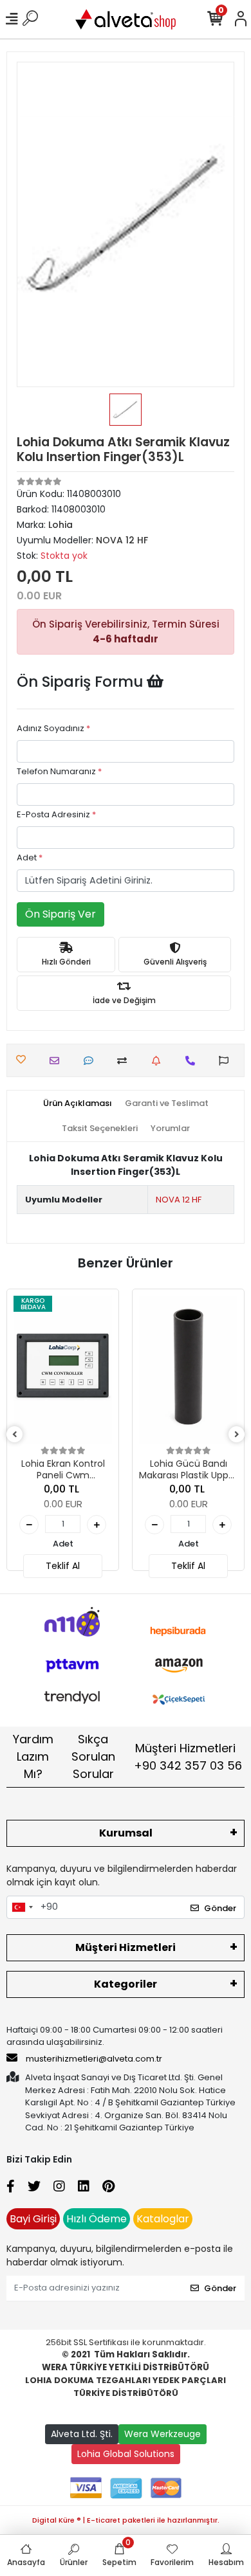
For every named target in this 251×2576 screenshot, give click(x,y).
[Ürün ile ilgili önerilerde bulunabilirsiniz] (227, 1061)
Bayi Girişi (33, 2219)
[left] (15, 1435)
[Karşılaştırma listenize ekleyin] (125, 1061)
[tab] (78, 1103)
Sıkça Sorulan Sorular (93, 1756)
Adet (30, 857)
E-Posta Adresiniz (56, 814)
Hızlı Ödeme (97, 2219)
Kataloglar (163, 2219)
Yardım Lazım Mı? (33, 1756)
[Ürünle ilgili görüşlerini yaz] (92, 1061)
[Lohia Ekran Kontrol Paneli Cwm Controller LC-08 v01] (63, 1370)
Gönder (220, 1908)
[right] (237, 1435)
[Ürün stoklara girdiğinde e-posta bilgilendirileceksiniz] (159, 1061)
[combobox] (22, 1907)
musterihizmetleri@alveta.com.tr (94, 2059)
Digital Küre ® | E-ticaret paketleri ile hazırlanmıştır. (126, 2520)
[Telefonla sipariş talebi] (193, 1061)
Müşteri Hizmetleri (188, 1757)
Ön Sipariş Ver (60, 914)
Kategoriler (126, 1984)
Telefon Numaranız (59, 771)
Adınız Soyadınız (53, 728)
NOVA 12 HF (179, 1200)
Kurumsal (126, 1833)
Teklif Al (63, 1566)
